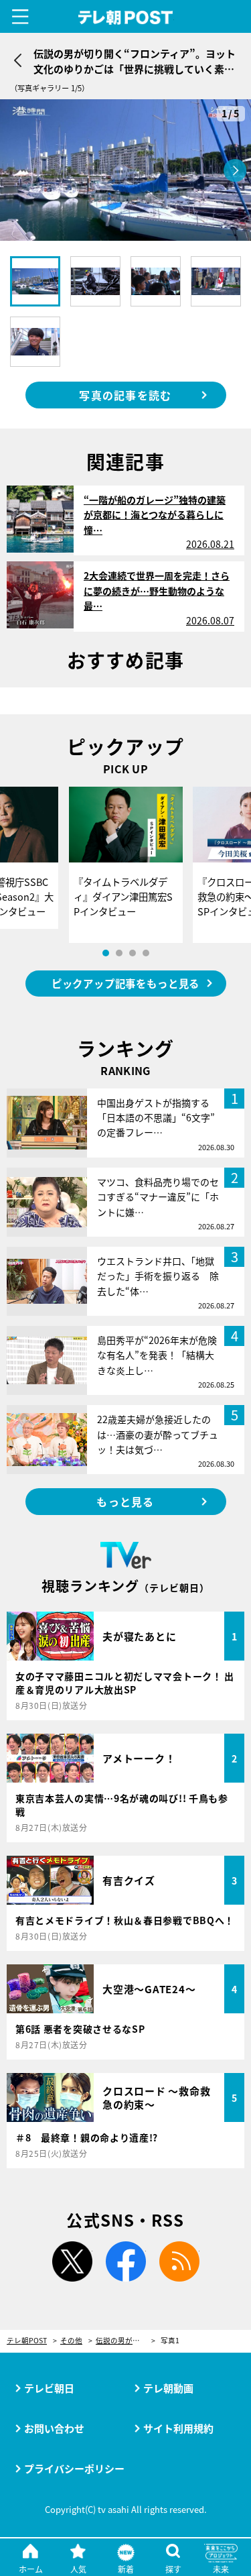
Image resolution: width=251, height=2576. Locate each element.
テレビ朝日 (49, 2388)
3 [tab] (133, 953)
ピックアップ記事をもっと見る (125, 983)
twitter (72, 2261)
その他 (71, 2341)
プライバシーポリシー (74, 2468)
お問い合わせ (54, 2428)
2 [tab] (119, 953)
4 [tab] (146, 953)
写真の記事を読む (125, 395)
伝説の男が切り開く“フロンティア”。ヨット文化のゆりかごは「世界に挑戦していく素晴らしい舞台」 (125, 2341)
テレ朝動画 (168, 2388)
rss (179, 2261)
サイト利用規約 (178, 2428)
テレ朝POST (125, 18)
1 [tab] (106, 953)
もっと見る (125, 1502)
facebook (126, 2261)
